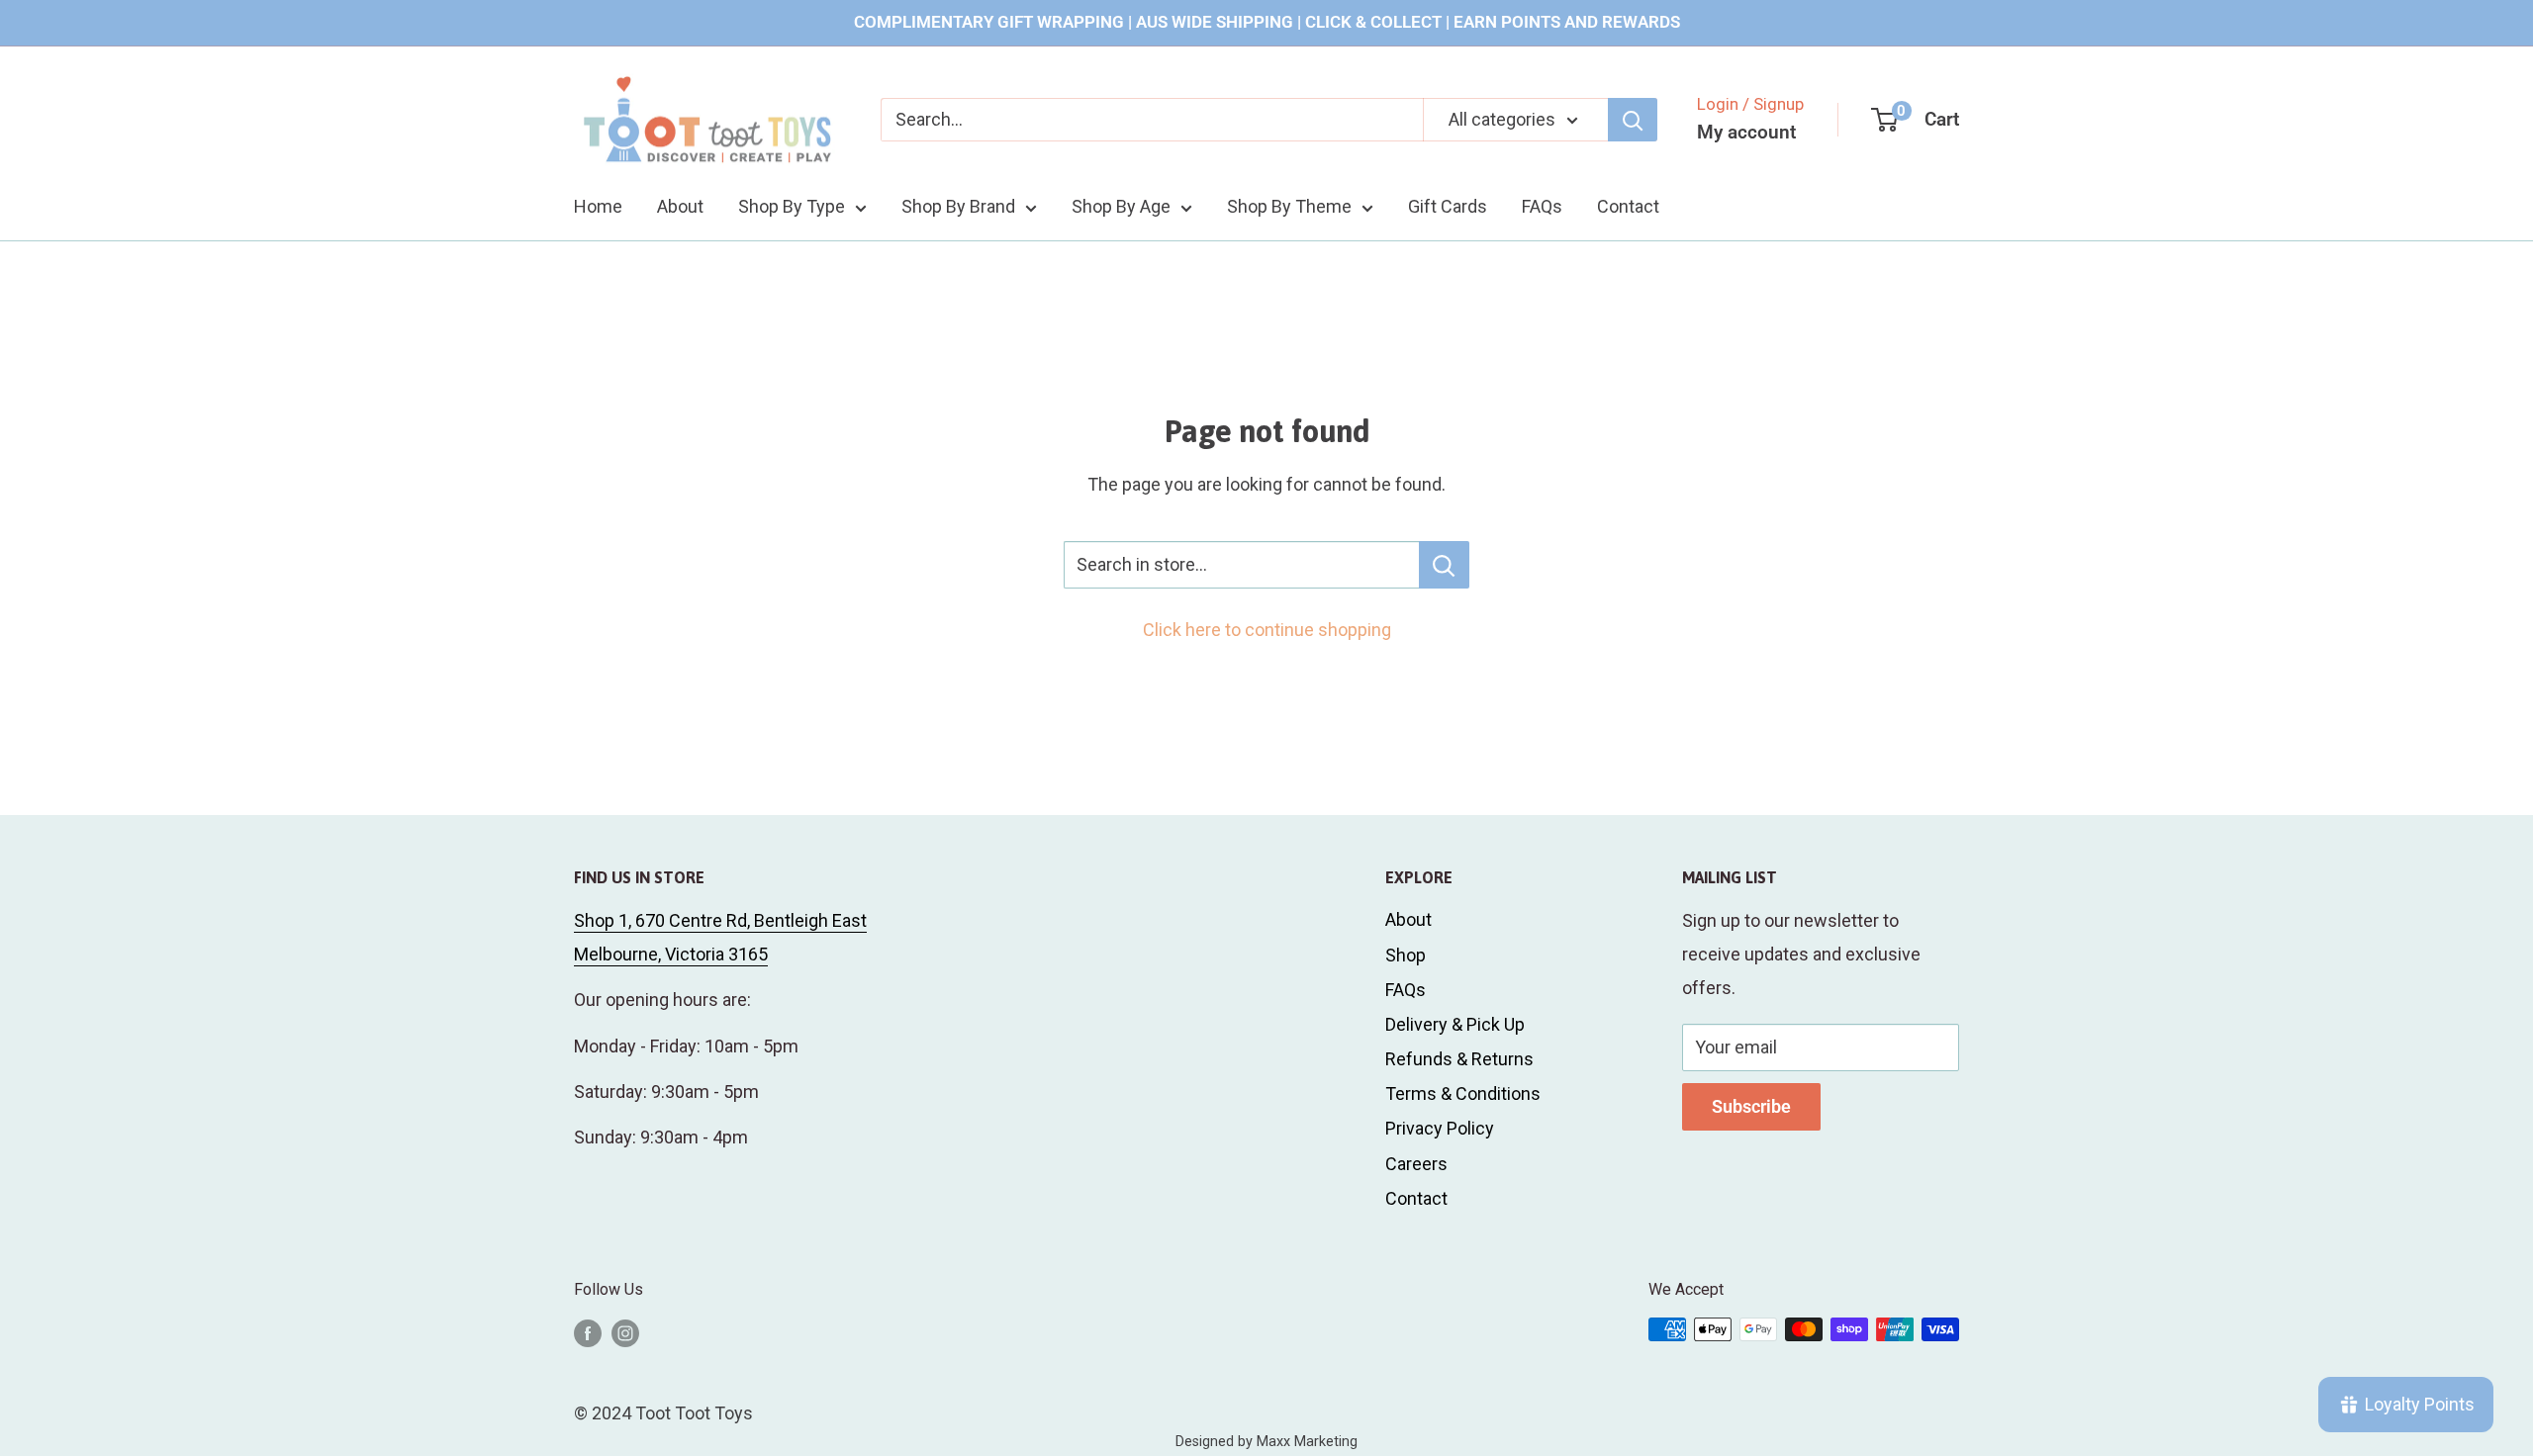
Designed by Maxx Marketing (1266, 1442)
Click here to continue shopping (1267, 630)
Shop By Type (792, 206)
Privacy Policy (1440, 1128)
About (680, 206)
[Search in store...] (1444, 565)
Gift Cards (1448, 206)
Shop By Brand (958, 206)
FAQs (1542, 206)
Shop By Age (1121, 206)
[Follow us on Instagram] (625, 1332)
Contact (1628, 206)
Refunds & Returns (1459, 1059)
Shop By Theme (1289, 206)
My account (1746, 132)
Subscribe (1751, 1106)
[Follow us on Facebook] (588, 1332)
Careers (1416, 1164)
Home (598, 206)
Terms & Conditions (1463, 1093)
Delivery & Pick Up (1455, 1024)
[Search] (1633, 120)
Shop (1406, 955)
